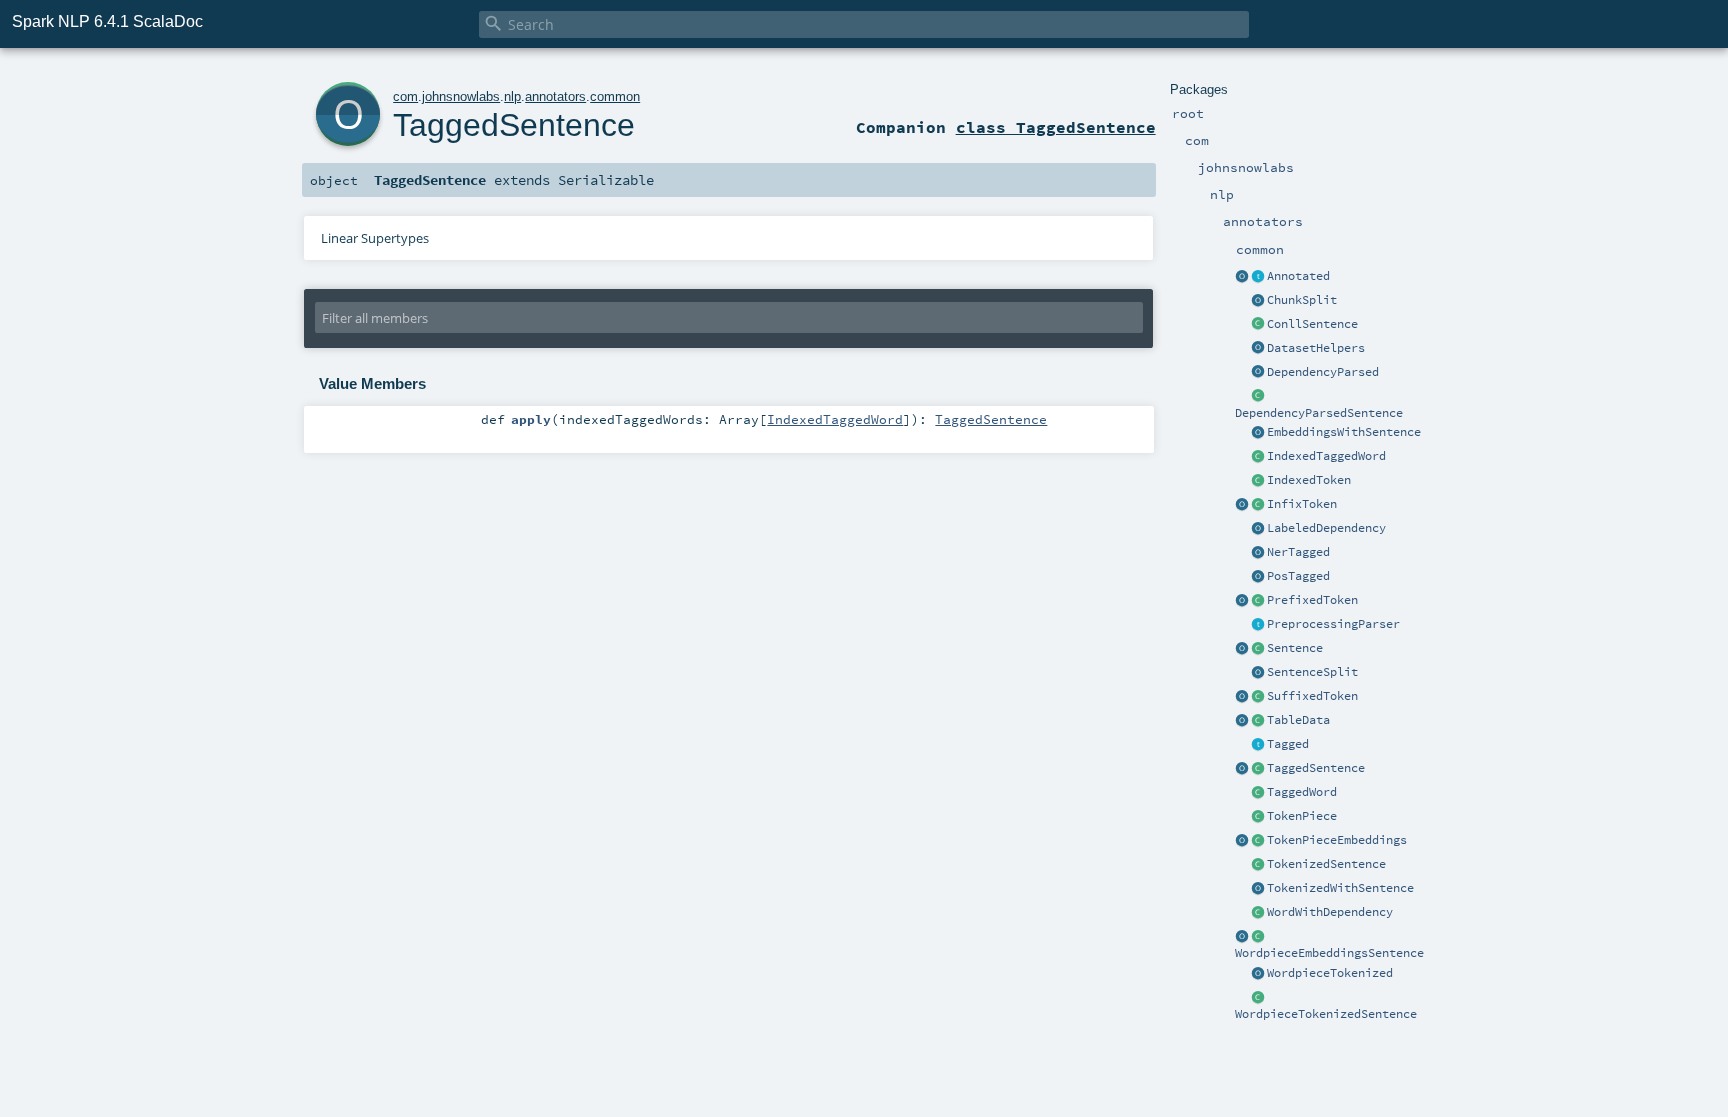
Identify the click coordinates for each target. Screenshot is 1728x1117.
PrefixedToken (1312, 600)
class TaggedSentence (1056, 127)
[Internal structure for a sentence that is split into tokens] (1258, 865)
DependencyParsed (1323, 372)
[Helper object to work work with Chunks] (1258, 301)
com (405, 96)
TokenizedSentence (1326, 864)
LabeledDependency (1326, 528)
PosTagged (1298, 576)
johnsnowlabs (461, 96)
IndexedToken (1309, 480)
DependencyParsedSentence (1319, 413)
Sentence (1295, 648)
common (615, 96)
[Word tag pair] (1258, 793)
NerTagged (1298, 552)
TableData (1298, 720)
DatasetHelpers (1316, 348)
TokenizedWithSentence (1340, 888)
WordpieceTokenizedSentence (1326, 1014)
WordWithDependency (1330, 912)
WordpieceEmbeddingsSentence (1329, 953)
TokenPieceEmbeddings (1337, 840)
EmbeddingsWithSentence (1344, 432)
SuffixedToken (1312, 696)
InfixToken (1302, 504)
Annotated (1298, 276)
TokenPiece (1302, 816)
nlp (512, 96)
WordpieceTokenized (1330, 973)
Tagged (1288, 744)
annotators (555, 96)
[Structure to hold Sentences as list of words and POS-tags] (1258, 769)
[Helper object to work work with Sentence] (1258, 673)
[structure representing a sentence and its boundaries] (1258, 649)
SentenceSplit (1312, 672)
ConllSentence (1312, 324)
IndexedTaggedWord (1326, 456)
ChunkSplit (1302, 300)
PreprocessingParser (1333, 624)
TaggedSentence (1316, 768)
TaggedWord (1302, 792)
